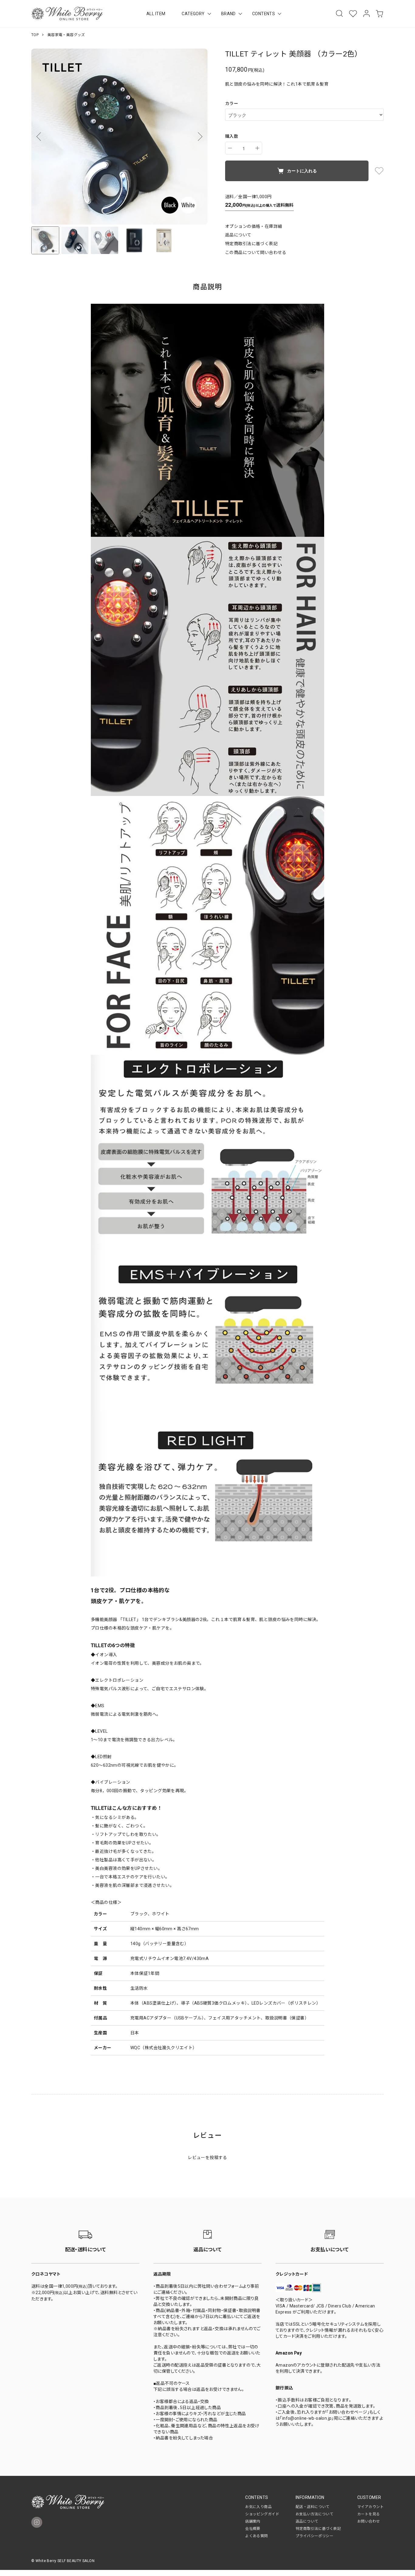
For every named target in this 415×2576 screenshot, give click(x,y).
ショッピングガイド (262, 2514)
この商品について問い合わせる (256, 252)
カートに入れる (302, 171)
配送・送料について (313, 2507)
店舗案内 (253, 2521)
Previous (40, 137)
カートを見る (369, 2514)
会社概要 (253, 2529)
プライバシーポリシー (314, 2536)
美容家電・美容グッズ (66, 35)
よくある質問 (257, 2536)
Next (198, 137)
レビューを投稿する (207, 2158)
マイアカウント (370, 2507)
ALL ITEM (156, 14)
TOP (35, 35)
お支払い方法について (314, 2514)
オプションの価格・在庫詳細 (254, 226)
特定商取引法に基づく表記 (251, 244)
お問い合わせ (369, 2521)
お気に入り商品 (258, 2507)
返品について (238, 235)
